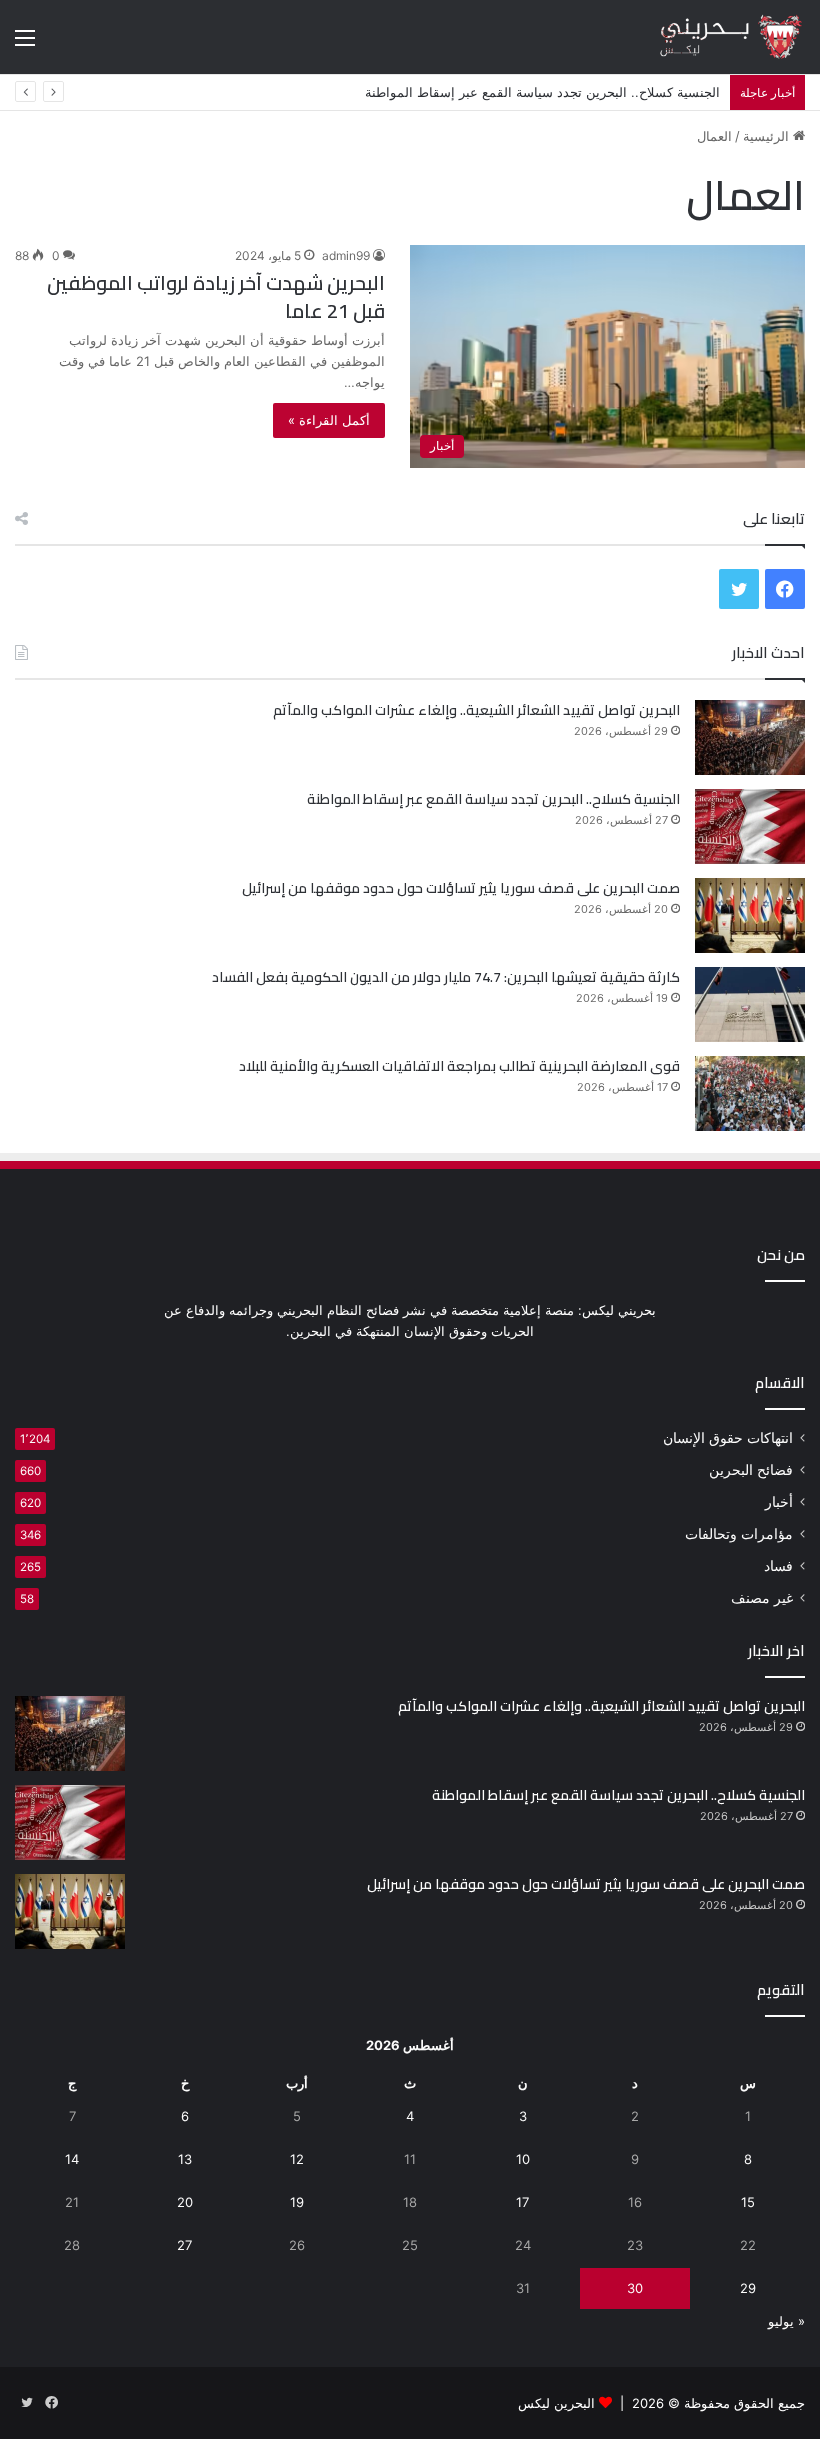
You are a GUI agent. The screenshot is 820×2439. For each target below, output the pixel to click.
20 (185, 2202)
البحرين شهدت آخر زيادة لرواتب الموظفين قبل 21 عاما (216, 296)
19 (297, 2202)
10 (523, 2159)
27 (184, 2245)
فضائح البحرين (751, 1470)
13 (185, 2159)
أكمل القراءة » (329, 420)
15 (748, 2202)
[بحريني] (710, 37)
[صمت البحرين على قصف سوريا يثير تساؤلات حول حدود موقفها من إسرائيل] (750, 915)
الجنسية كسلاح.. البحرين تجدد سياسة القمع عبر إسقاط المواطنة (493, 799)
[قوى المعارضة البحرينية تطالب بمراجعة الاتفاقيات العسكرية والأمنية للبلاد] (750, 1093)
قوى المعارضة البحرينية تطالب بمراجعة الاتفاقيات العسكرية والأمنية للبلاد (459, 1066)
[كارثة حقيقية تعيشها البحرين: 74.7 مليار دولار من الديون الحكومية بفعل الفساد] (750, 1004)
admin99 (346, 255)
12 (297, 2159)
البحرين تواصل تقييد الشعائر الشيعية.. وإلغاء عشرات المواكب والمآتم (476, 710)
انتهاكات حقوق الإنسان (728, 1438)
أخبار (779, 1502)
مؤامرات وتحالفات (739, 1534)
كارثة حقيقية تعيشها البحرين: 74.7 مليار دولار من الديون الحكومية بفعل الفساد (446, 977)
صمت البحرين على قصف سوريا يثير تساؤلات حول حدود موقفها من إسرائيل (461, 888)
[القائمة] (25, 44)
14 (72, 2159)
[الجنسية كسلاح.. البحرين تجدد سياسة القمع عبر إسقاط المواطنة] (750, 826)
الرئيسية (768, 136)
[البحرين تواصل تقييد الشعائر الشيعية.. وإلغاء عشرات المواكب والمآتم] (750, 737)
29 (748, 2288)
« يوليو (786, 2321)
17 (522, 2202)
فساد (778, 1566)
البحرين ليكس (556, 2403)
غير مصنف (762, 1598)
